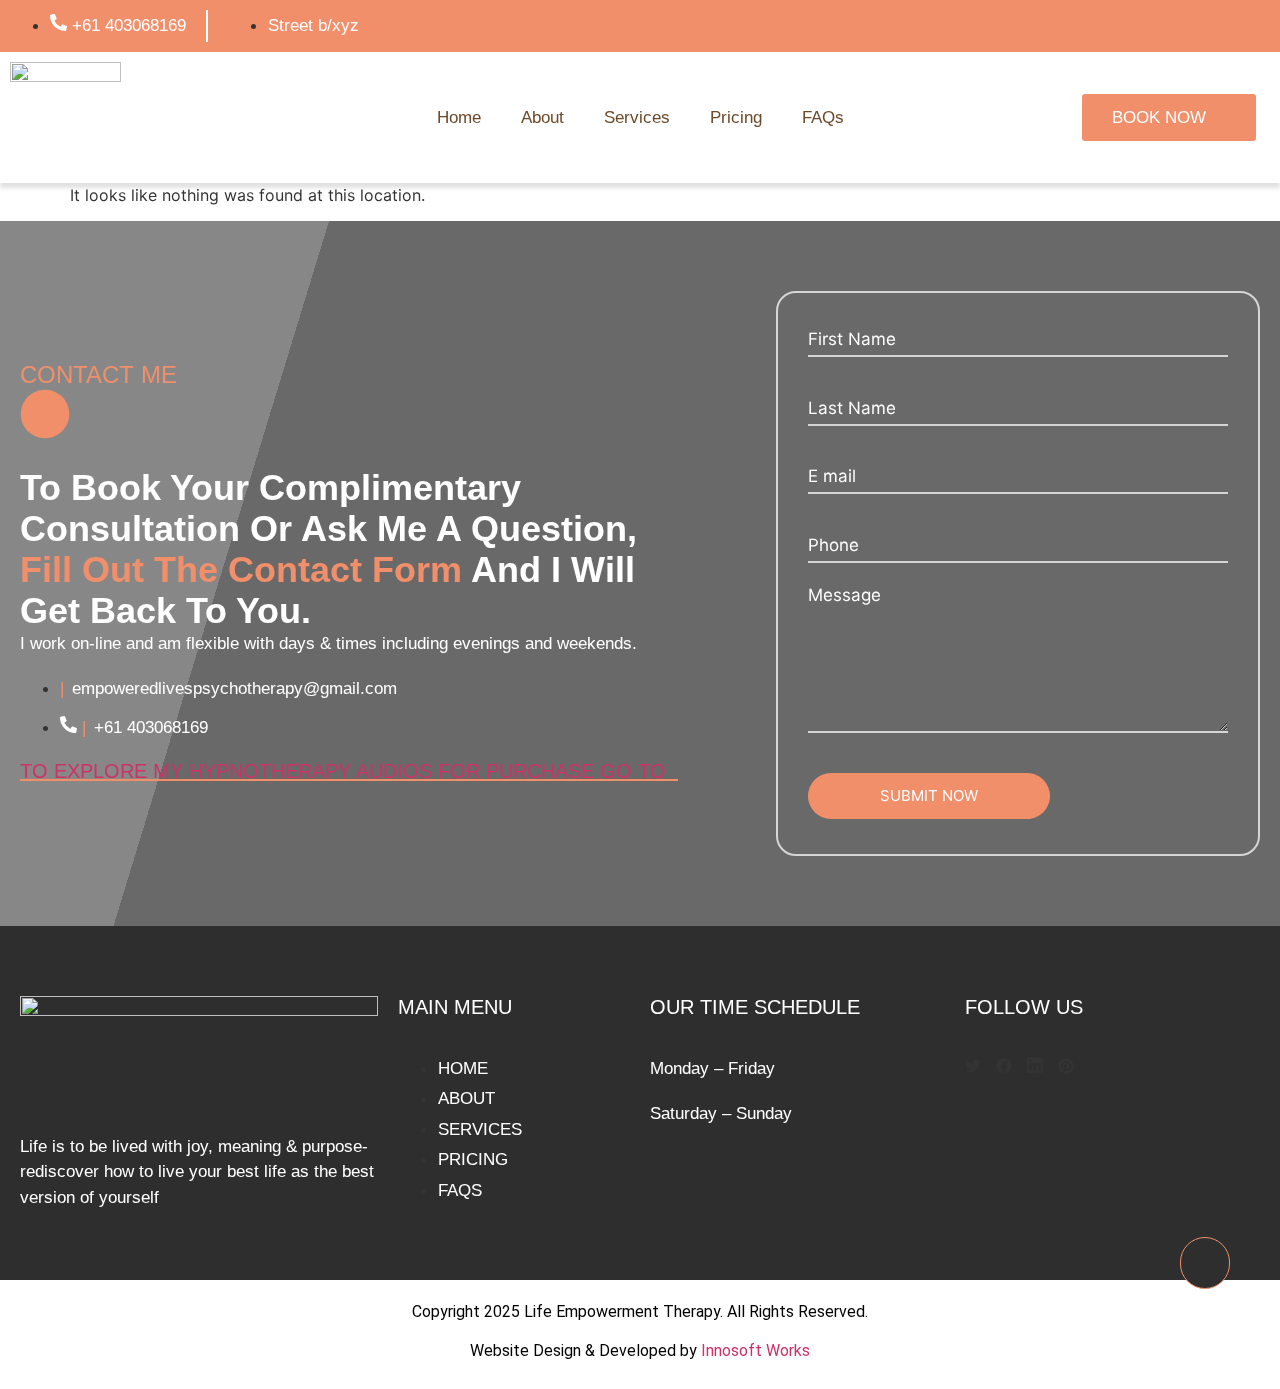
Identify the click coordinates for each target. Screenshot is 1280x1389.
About (542, 117)
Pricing (736, 117)
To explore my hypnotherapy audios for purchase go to (349, 771)
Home (459, 117)
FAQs (823, 117)
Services (637, 117)
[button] (973, 1068)
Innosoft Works (755, 1350)
